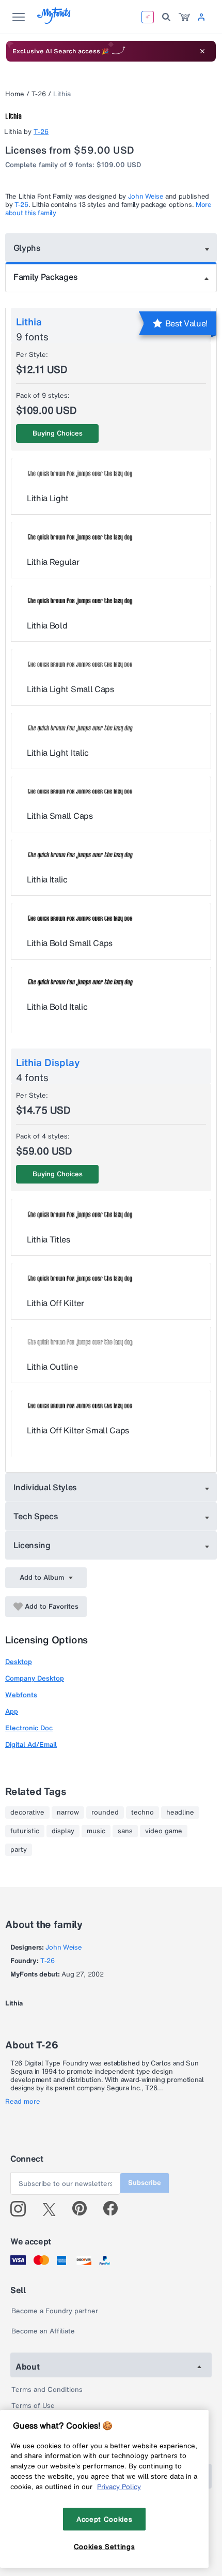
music (96, 1831)
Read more (23, 2102)
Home (15, 94)
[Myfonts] (54, 21)
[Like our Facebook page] (115, 2209)
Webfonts (21, 1695)
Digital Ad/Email (31, 1744)
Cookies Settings (105, 2547)
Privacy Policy (119, 2487)
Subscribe (145, 2183)
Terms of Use (33, 2406)
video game (164, 1831)
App (12, 1711)
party (19, 1850)
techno (142, 1813)
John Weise (146, 196)
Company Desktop (35, 1678)
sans (125, 1831)
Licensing (32, 1545)
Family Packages (45, 277)
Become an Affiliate (43, 2331)
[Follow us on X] (53, 2209)
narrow (68, 1813)
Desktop (19, 1662)
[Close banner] (202, 51)
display (63, 1831)
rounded (105, 1813)
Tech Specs (36, 1516)
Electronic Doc (29, 1728)
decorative (27, 1813)
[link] (184, 17)
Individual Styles (45, 1487)
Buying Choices (58, 433)
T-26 (39, 94)
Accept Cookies (104, 2519)
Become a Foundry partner (55, 2311)
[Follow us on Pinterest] (84, 2209)
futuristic (25, 1831)
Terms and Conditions (47, 2390)
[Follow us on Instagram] (22, 2209)
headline (180, 1813)
